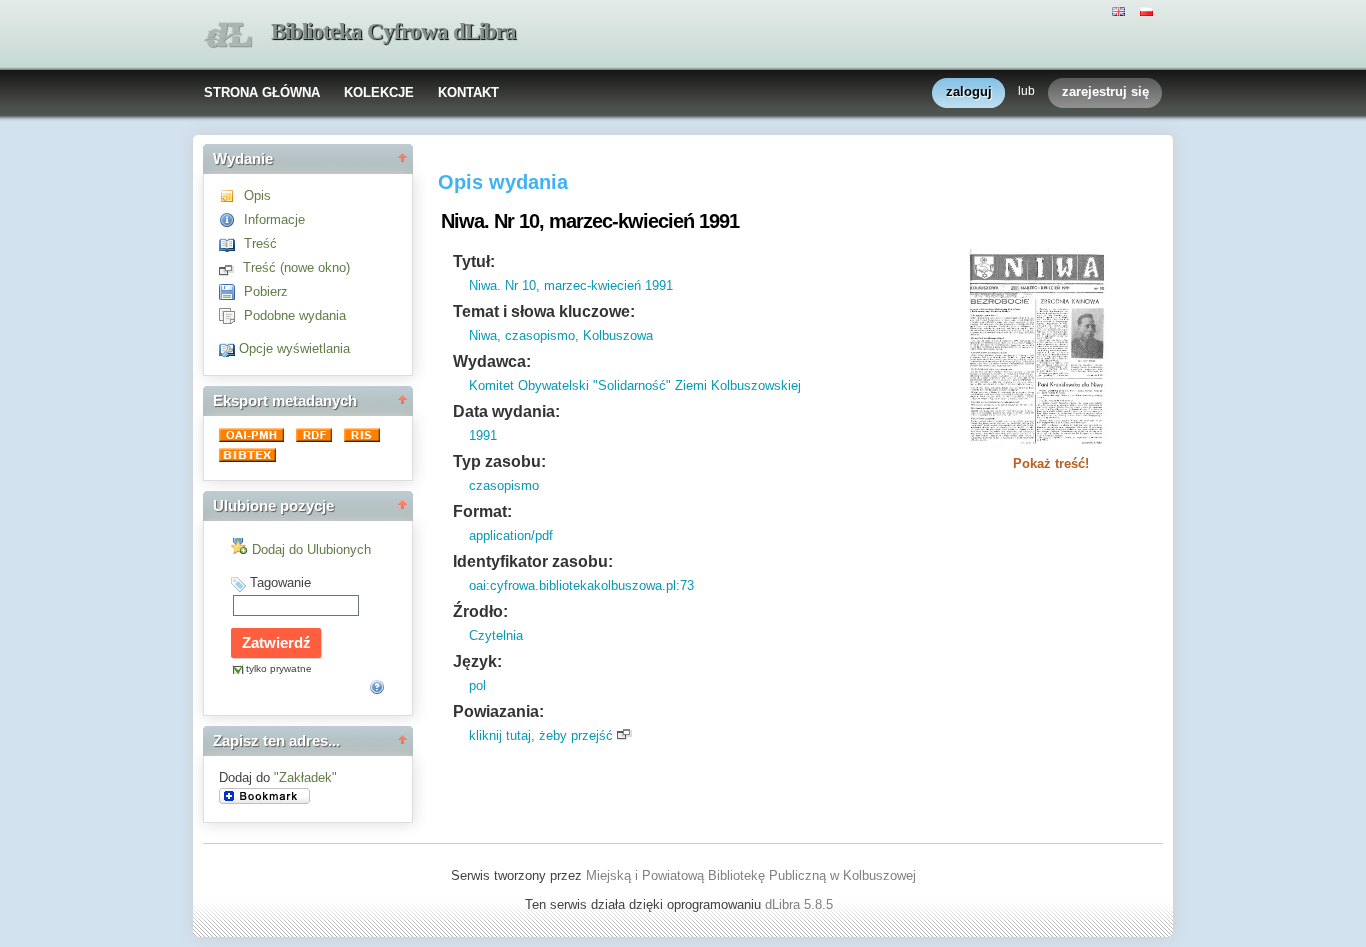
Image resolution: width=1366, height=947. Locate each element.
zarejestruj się (1105, 91)
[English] (1121, 10)
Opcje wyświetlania (294, 348)
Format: (482, 511)
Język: (477, 661)
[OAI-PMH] (253, 437)
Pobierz (266, 291)
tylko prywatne (279, 668)
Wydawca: (492, 361)
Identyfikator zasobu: (533, 561)
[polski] (1149, 10)
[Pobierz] (231, 291)
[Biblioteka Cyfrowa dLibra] (228, 35)
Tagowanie (280, 582)
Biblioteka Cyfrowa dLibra (393, 31)
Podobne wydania (295, 315)
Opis (257, 195)
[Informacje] (231, 219)
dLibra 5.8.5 (801, 904)
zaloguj (969, 91)
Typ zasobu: (499, 461)
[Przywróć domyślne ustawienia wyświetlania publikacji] (229, 348)
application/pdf (511, 535)
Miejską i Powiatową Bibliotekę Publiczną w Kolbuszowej (751, 875)
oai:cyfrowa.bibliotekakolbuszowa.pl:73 (581, 585)
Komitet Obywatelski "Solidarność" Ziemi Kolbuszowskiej (635, 385)
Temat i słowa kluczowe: (544, 311)
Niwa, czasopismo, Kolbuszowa (561, 335)
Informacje (274, 219)
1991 (483, 435)
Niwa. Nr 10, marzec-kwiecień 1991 (571, 285)
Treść (260, 243)
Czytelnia (496, 635)
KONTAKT (468, 92)
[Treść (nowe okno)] (231, 267)
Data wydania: (506, 411)
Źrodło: (480, 611)
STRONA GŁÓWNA (262, 92)
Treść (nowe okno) (296, 267)
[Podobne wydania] (231, 315)
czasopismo (504, 485)
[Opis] (231, 195)
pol (477, 685)
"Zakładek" (305, 777)
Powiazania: (498, 711)
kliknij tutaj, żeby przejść (541, 735)
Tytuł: (474, 261)
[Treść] (231, 243)
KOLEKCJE (379, 92)
